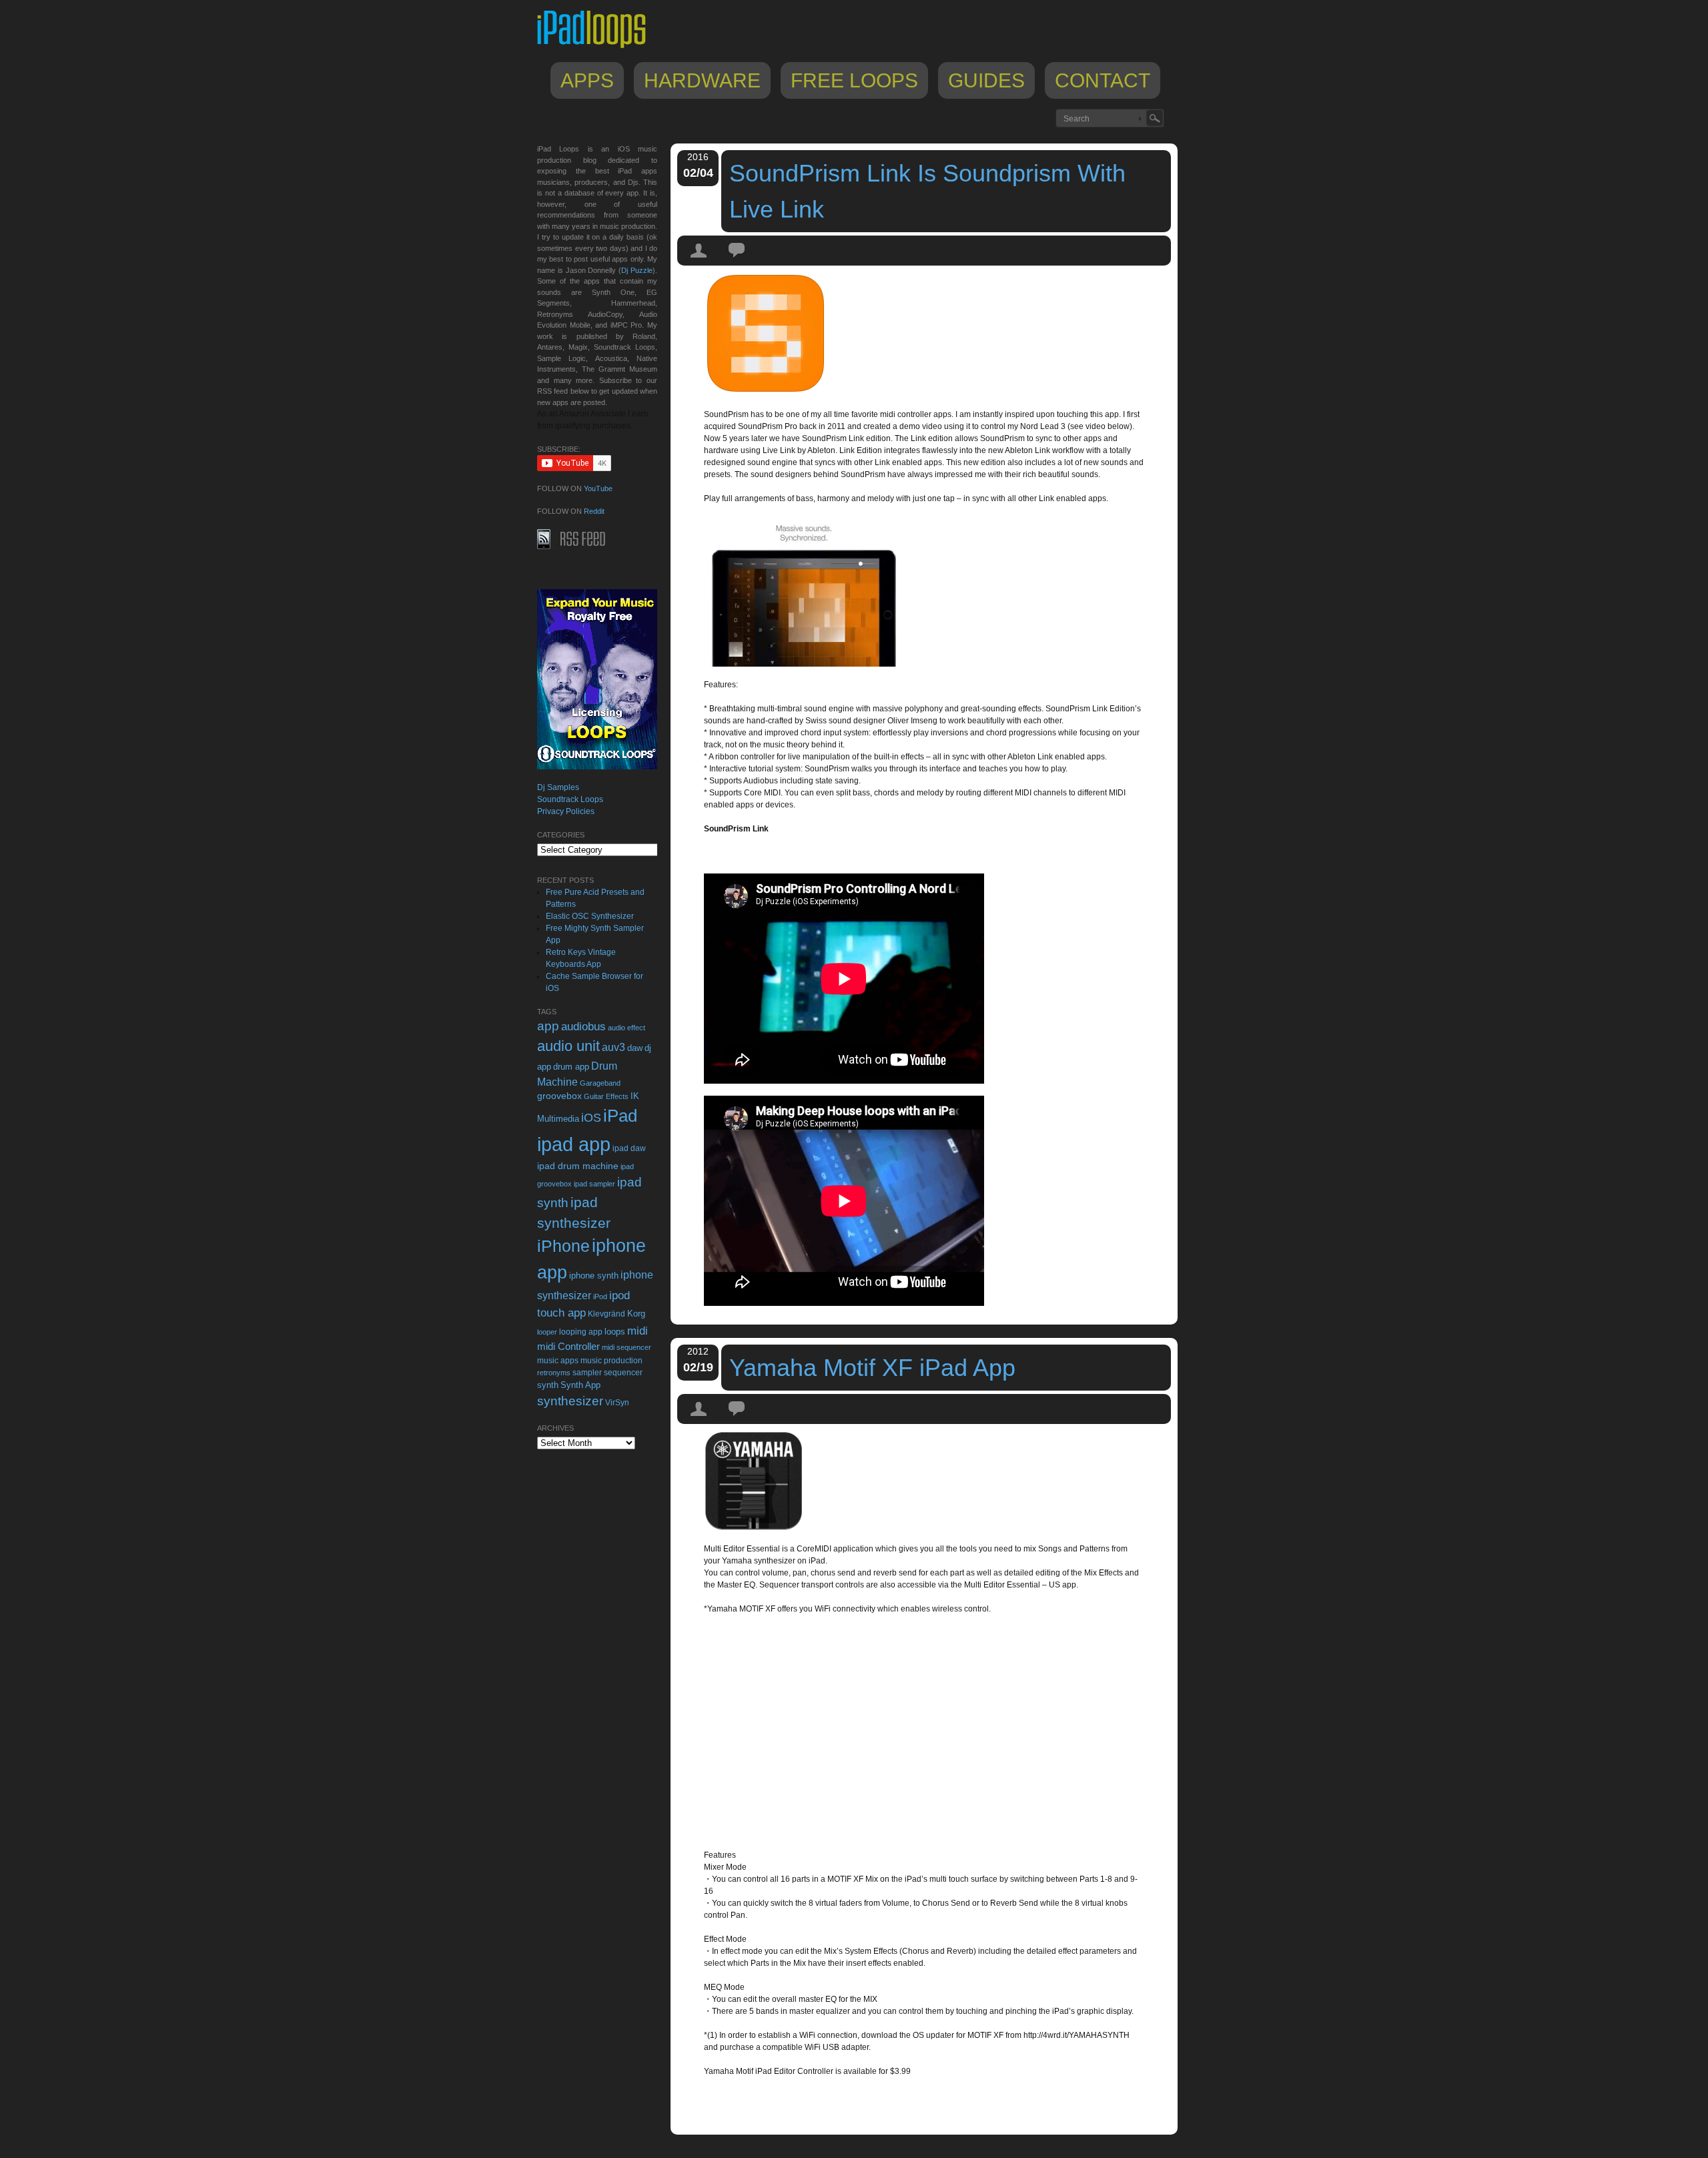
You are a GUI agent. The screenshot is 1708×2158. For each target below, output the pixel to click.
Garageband (600, 1083)
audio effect (626, 1028)
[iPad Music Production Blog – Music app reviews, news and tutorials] (598, 48)
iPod (600, 1297)
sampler (587, 1372)
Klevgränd (606, 1314)
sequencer (623, 1373)
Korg (636, 1314)
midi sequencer (626, 1347)
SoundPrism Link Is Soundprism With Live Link (927, 191)
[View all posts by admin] (699, 262)
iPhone (563, 1246)
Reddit (594, 511)
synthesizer (570, 1401)
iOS (591, 1118)
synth (548, 1385)
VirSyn (617, 1402)
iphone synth (594, 1276)
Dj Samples (558, 787)
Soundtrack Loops (570, 799)
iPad (620, 1116)
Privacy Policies (566, 811)
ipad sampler (594, 1184)
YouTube (598, 488)
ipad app (574, 1144)
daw (635, 1048)
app (548, 1026)
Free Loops (854, 80)
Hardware (702, 80)
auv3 (613, 1047)
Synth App (580, 1385)
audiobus (583, 1027)
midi (637, 1331)
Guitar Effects (606, 1096)
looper (547, 1332)
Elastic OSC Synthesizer (590, 916)
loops (615, 1332)
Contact (1103, 80)
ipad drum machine (578, 1166)
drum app (571, 1067)
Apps (587, 80)
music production (611, 1361)
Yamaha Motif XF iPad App (872, 1368)
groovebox (559, 1096)
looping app (581, 1332)
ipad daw (629, 1148)
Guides (986, 80)
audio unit (568, 1046)
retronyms (554, 1373)
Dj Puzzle (637, 270)
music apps (558, 1361)
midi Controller (568, 1346)
